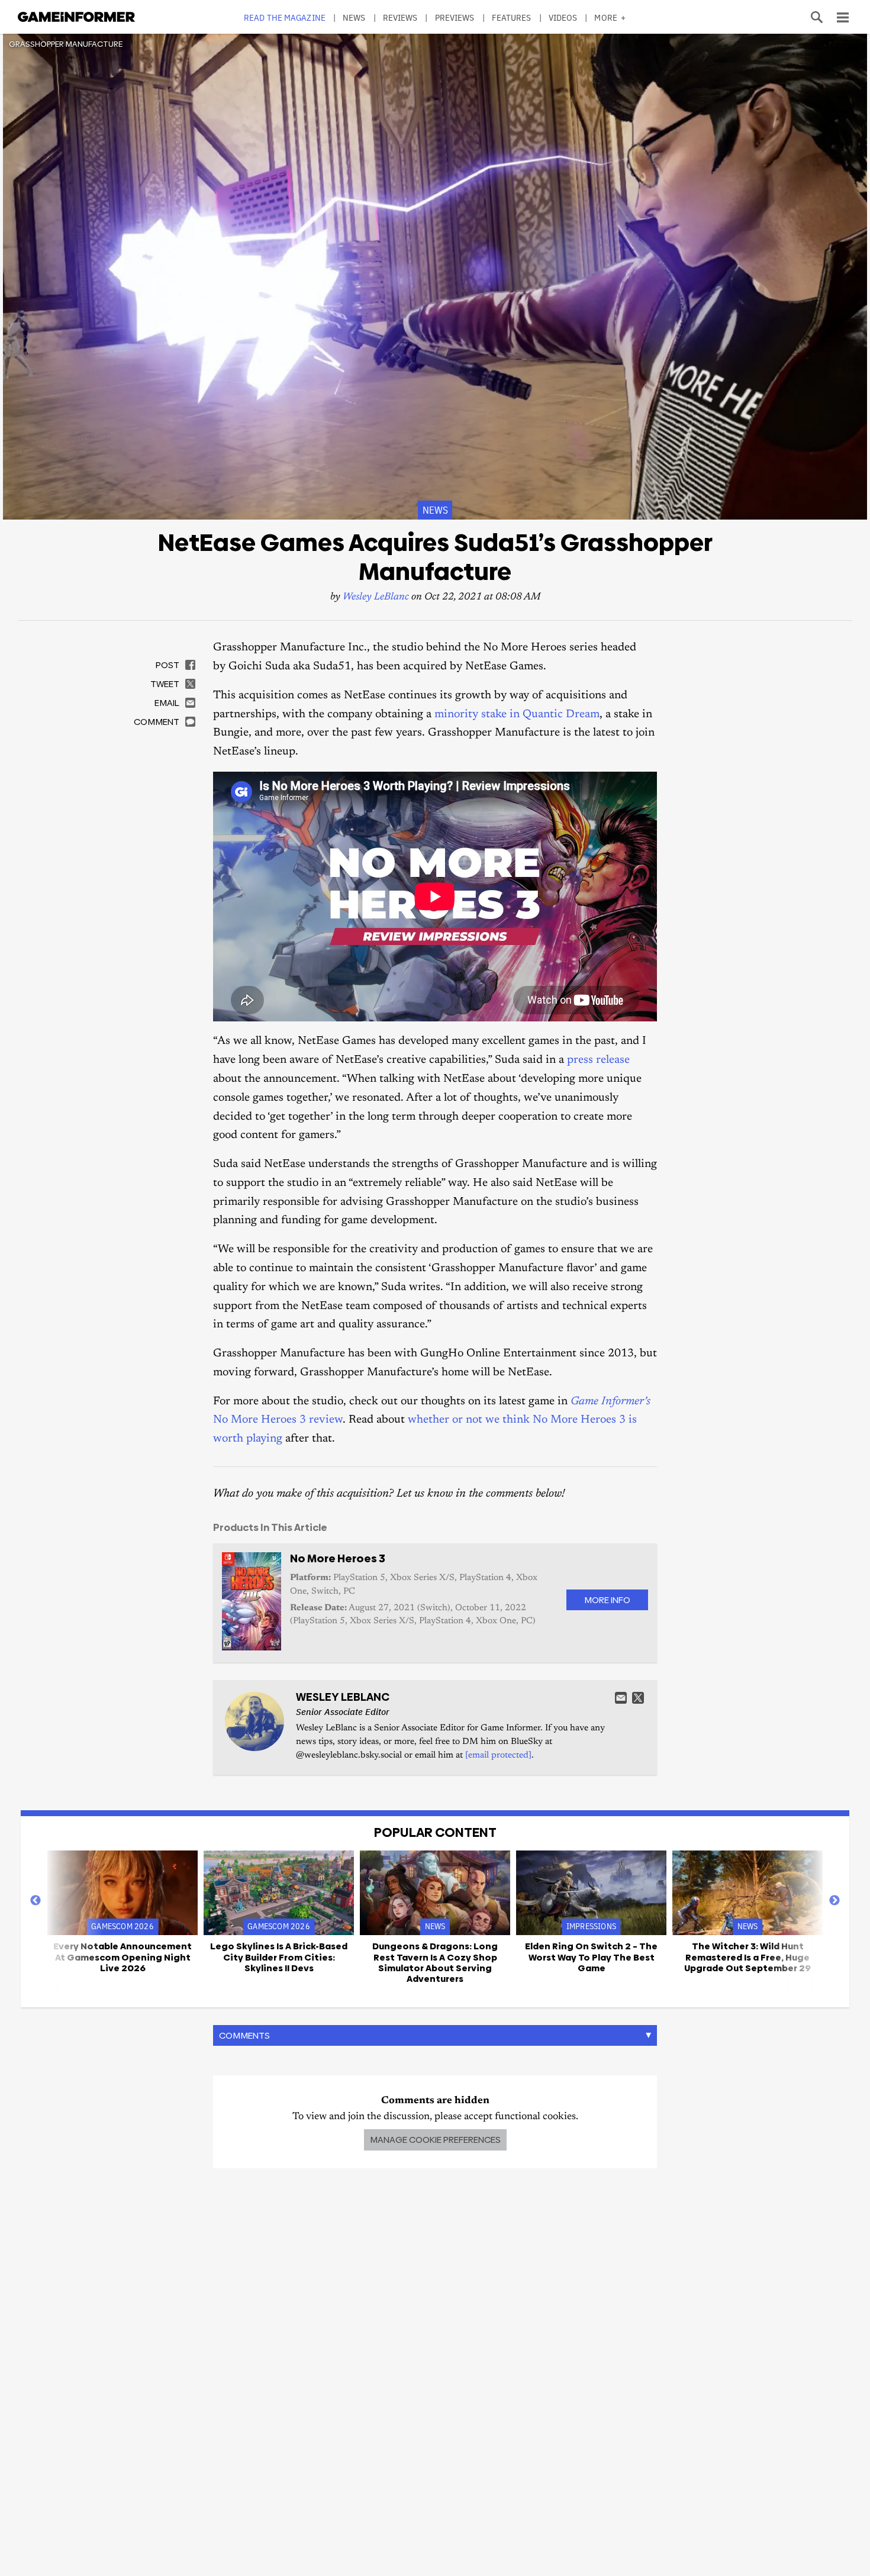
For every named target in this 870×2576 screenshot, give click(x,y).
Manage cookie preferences (435, 2140)
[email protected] (498, 1756)
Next (834, 1901)
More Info (607, 1600)
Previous (36, 1901)
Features (512, 17)
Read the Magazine (285, 17)
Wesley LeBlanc (376, 597)
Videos (563, 17)
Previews (455, 17)
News (354, 17)
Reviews (400, 17)
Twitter (638, 1698)
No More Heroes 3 (338, 1558)
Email (621, 1698)
